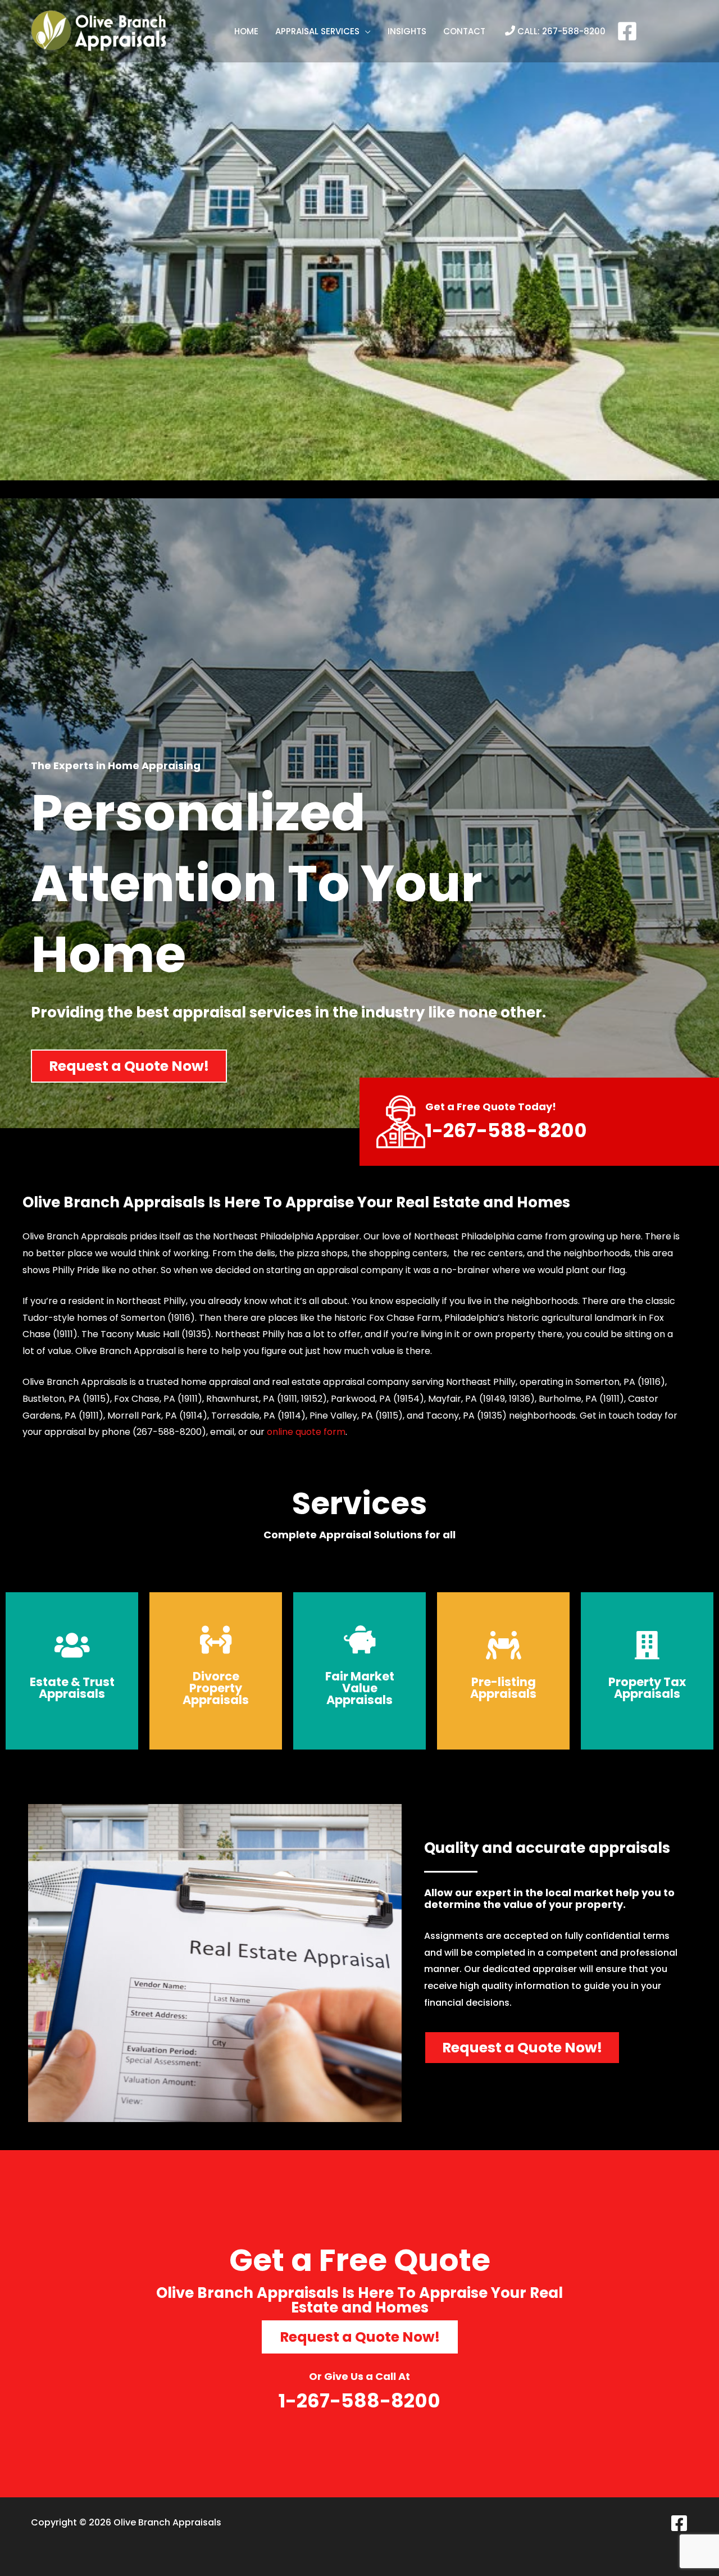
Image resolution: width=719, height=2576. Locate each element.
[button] (323, 31)
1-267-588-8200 (506, 1130)
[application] (365, 31)
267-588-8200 (574, 31)
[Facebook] (627, 31)
